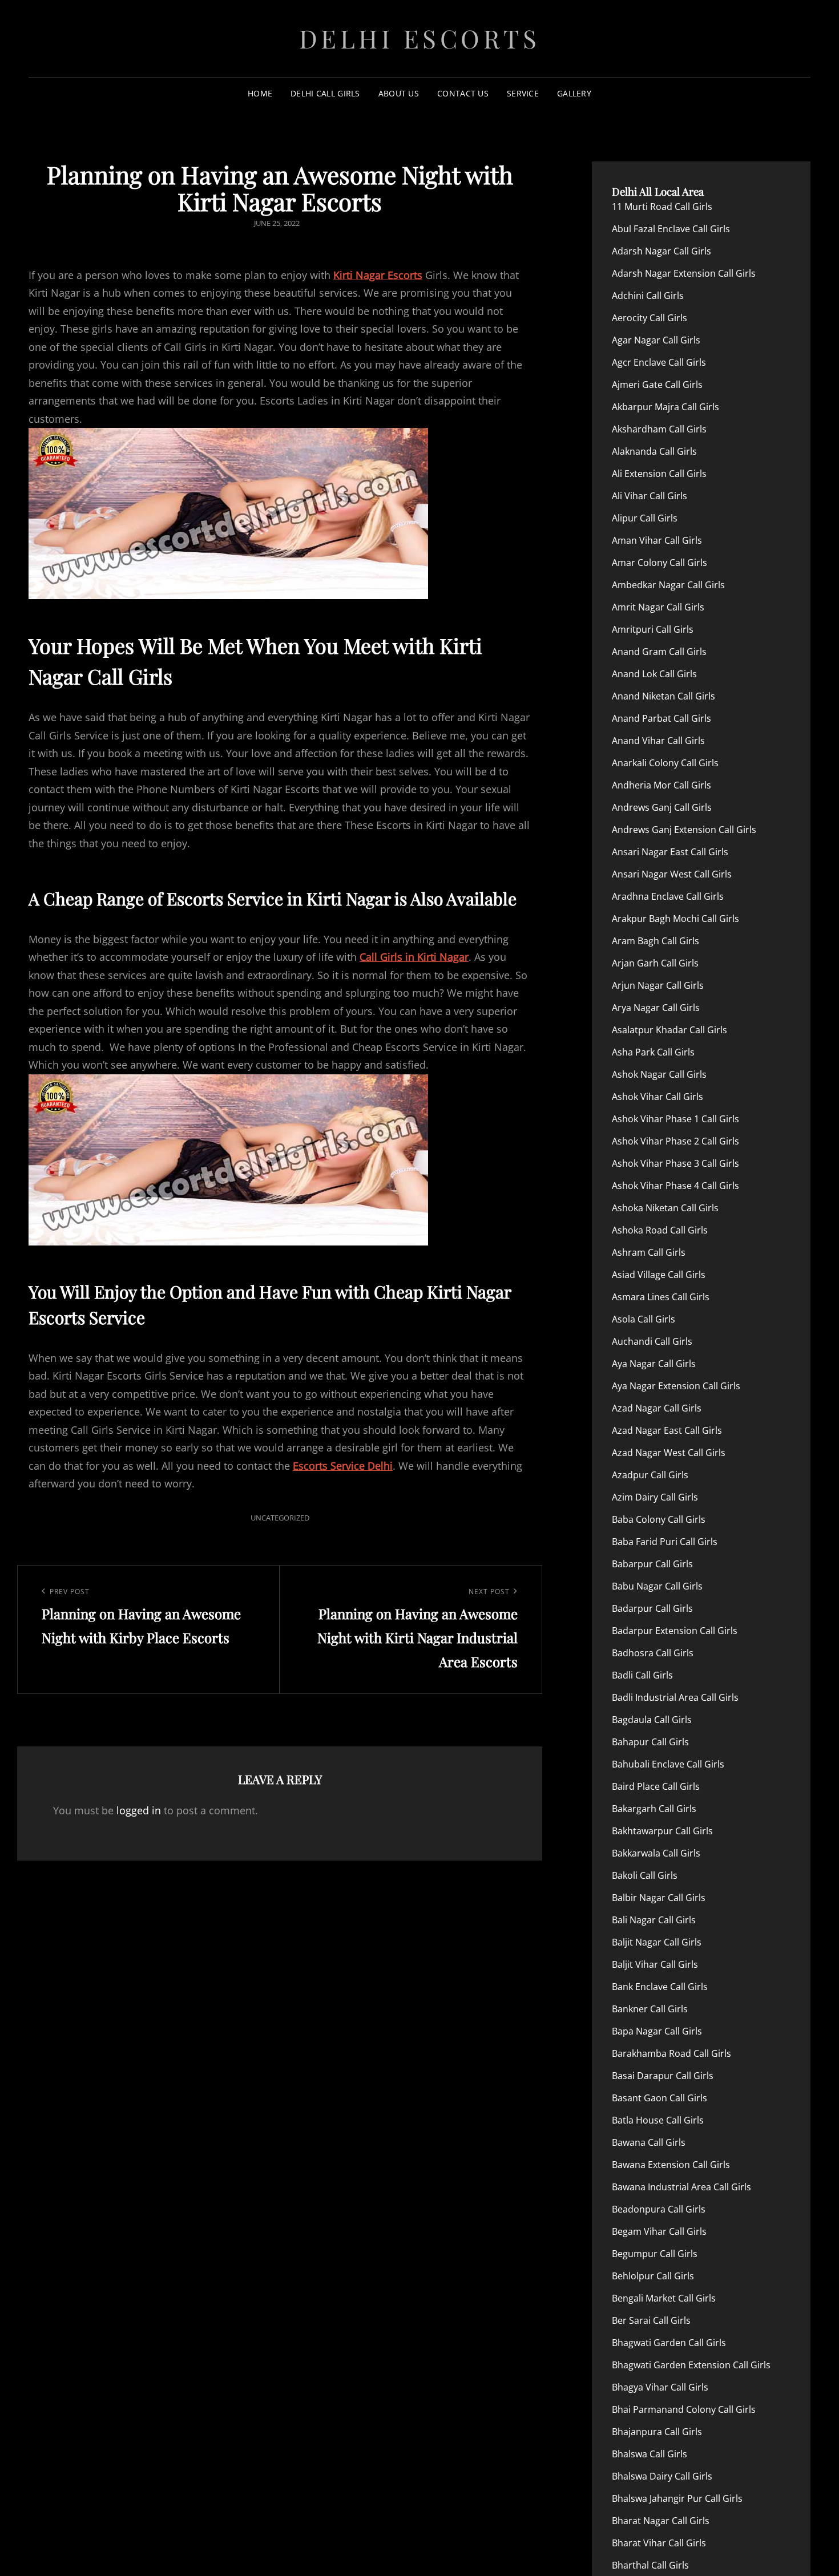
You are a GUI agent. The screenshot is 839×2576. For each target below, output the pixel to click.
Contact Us (463, 93)
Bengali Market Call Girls (664, 2298)
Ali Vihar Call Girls (650, 496)
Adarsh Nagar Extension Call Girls (684, 273)
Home (260, 93)
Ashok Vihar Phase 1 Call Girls (675, 1119)
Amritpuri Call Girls (653, 629)
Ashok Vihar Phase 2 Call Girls (675, 1141)
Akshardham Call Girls (659, 429)
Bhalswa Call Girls (650, 2454)
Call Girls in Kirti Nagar (414, 957)
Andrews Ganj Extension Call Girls (684, 830)
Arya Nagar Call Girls (656, 1008)
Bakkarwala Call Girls (656, 1853)
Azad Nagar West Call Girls (669, 1453)
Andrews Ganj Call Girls (662, 807)
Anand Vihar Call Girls (658, 741)
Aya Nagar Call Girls (654, 1364)
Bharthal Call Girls (650, 2565)
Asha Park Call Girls (653, 1052)
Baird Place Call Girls (656, 1786)
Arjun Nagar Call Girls (658, 985)
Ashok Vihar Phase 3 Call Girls (675, 1163)
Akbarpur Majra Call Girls (665, 407)
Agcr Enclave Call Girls (659, 362)
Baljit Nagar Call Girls (657, 1942)
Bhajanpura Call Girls (657, 2432)
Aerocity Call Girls (650, 318)
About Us (399, 93)
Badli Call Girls (642, 1675)
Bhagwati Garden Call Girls (669, 2343)
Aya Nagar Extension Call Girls (676, 1386)
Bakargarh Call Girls (654, 1809)
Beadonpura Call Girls (659, 2209)
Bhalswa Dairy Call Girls (662, 2476)
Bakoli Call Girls (645, 1875)
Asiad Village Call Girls (659, 1275)
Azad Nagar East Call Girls (667, 1430)
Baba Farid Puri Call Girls (665, 1542)
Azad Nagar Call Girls (657, 1408)
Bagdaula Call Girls (652, 1720)
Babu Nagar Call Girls (657, 1586)
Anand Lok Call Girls (654, 674)
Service (523, 93)
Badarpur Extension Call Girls (675, 1631)
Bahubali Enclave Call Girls (668, 1764)
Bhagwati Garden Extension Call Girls (691, 2365)
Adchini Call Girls (648, 296)
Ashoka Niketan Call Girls (665, 1208)
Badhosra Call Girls (653, 1653)
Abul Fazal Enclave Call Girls (671, 229)
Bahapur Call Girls (650, 1742)
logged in (139, 1810)
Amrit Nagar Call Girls (658, 607)
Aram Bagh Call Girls (656, 941)
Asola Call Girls (644, 1319)
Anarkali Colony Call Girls (665, 763)
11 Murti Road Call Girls (662, 207)
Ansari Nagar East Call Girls (670, 852)
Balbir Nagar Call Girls (659, 1898)
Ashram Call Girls (649, 1252)
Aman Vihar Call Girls (657, 540)
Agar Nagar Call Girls (656, 340)
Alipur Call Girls (645, 518)
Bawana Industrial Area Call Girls (681, 2187)
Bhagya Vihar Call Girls (660, 2387)
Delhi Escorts (420, 38)
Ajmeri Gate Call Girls (657, 385)
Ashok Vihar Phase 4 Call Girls (675, 1186)
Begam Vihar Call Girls (659, 2231)
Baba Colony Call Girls (659, 1519)
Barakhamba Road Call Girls (671, 2053)
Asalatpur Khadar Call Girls (669, 1030)
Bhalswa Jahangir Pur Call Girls (677, 2498)
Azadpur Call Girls (650, 1475)
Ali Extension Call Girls (659, 474)
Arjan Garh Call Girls (655, 963)
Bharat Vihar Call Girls (659, 2543)
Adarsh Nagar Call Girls (661, 251)
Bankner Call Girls (650, 2009)
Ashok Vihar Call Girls (658, 1097)
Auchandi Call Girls (652, 1341)
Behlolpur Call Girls (653, 2276)
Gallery (574, 93)
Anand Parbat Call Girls (661, 718)
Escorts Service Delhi (343, 1466)
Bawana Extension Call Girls (671, 2165)
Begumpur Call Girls (655, 2254)
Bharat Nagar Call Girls (661, 2521)
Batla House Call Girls (658, 2120)
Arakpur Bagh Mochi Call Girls (675, 919)
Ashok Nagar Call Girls (659, 1074)
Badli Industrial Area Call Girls (675, 1697)
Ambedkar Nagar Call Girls (668, 585)
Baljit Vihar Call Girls (655, 1964)
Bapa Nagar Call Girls (657, 2031)
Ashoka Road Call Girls (660, 1230)
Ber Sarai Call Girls (651, 2320)
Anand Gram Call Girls (659, 652)
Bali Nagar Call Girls (654, 1920)
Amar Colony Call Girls (659, 563)
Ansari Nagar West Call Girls (672, 874)
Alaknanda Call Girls (654, 451)
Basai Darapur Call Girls (663, 2076)
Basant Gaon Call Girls (659, 2098)
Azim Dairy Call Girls (655, 1497)
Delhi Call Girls (325, 93)
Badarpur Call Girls (652, 1608)
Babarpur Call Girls (652, 1564)
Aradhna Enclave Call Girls (668, 896)
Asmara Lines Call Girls (661, 1297)
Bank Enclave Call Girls (660, 1987)
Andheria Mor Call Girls (661, 785)
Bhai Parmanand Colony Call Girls (684, 2409)
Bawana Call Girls (649, 2142)
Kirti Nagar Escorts (378, 275)
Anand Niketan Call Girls (663, 696)
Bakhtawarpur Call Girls (662, 1831)
